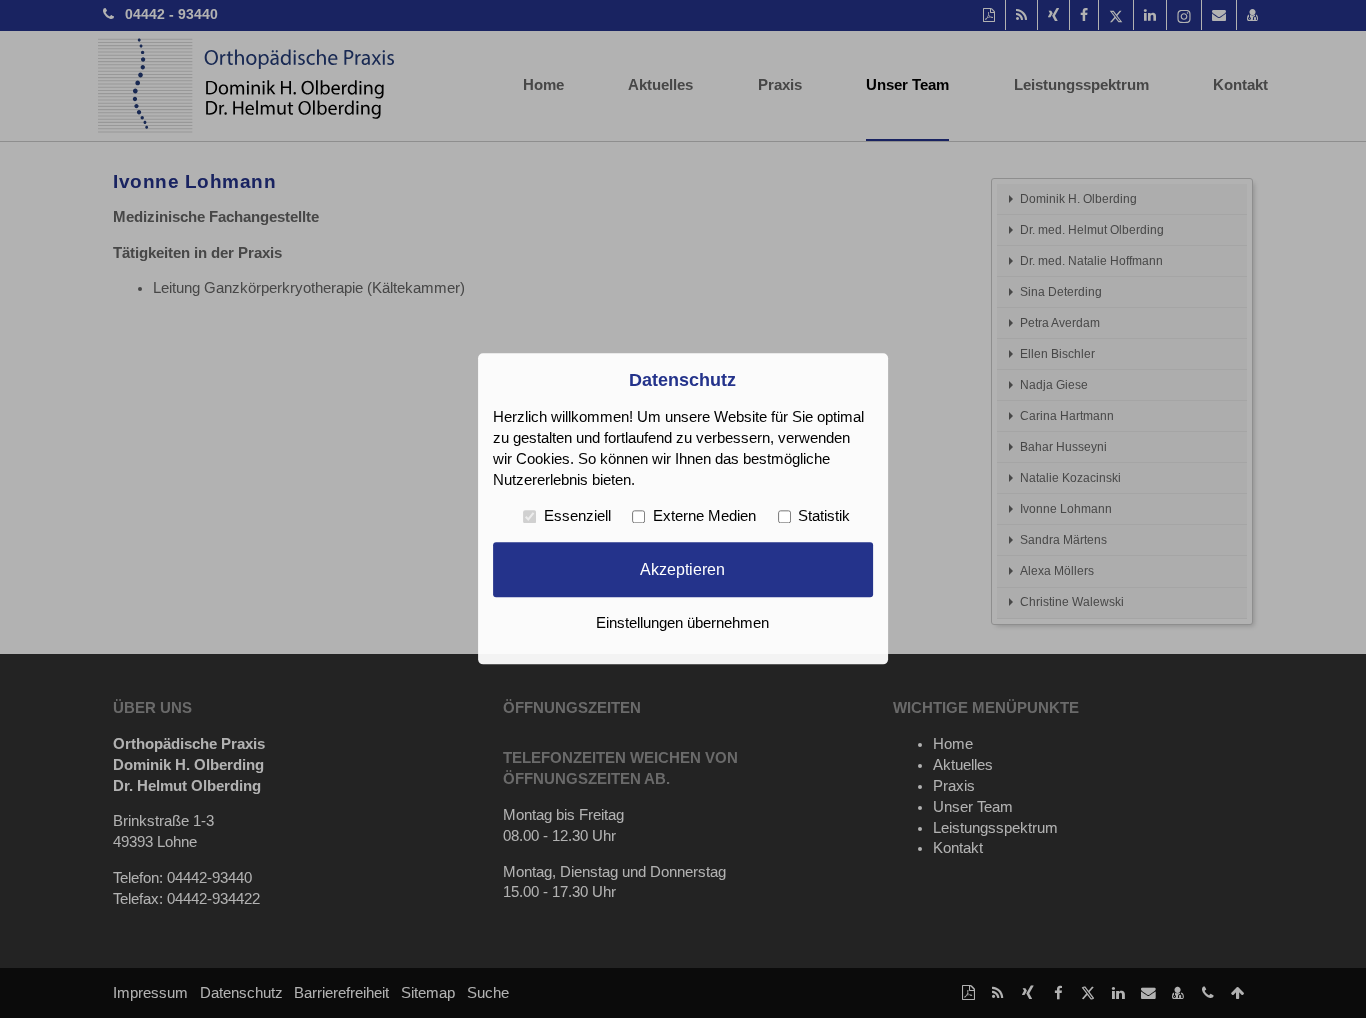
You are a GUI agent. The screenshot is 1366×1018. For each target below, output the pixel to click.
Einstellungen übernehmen (682, 624)
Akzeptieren (682, 569)
